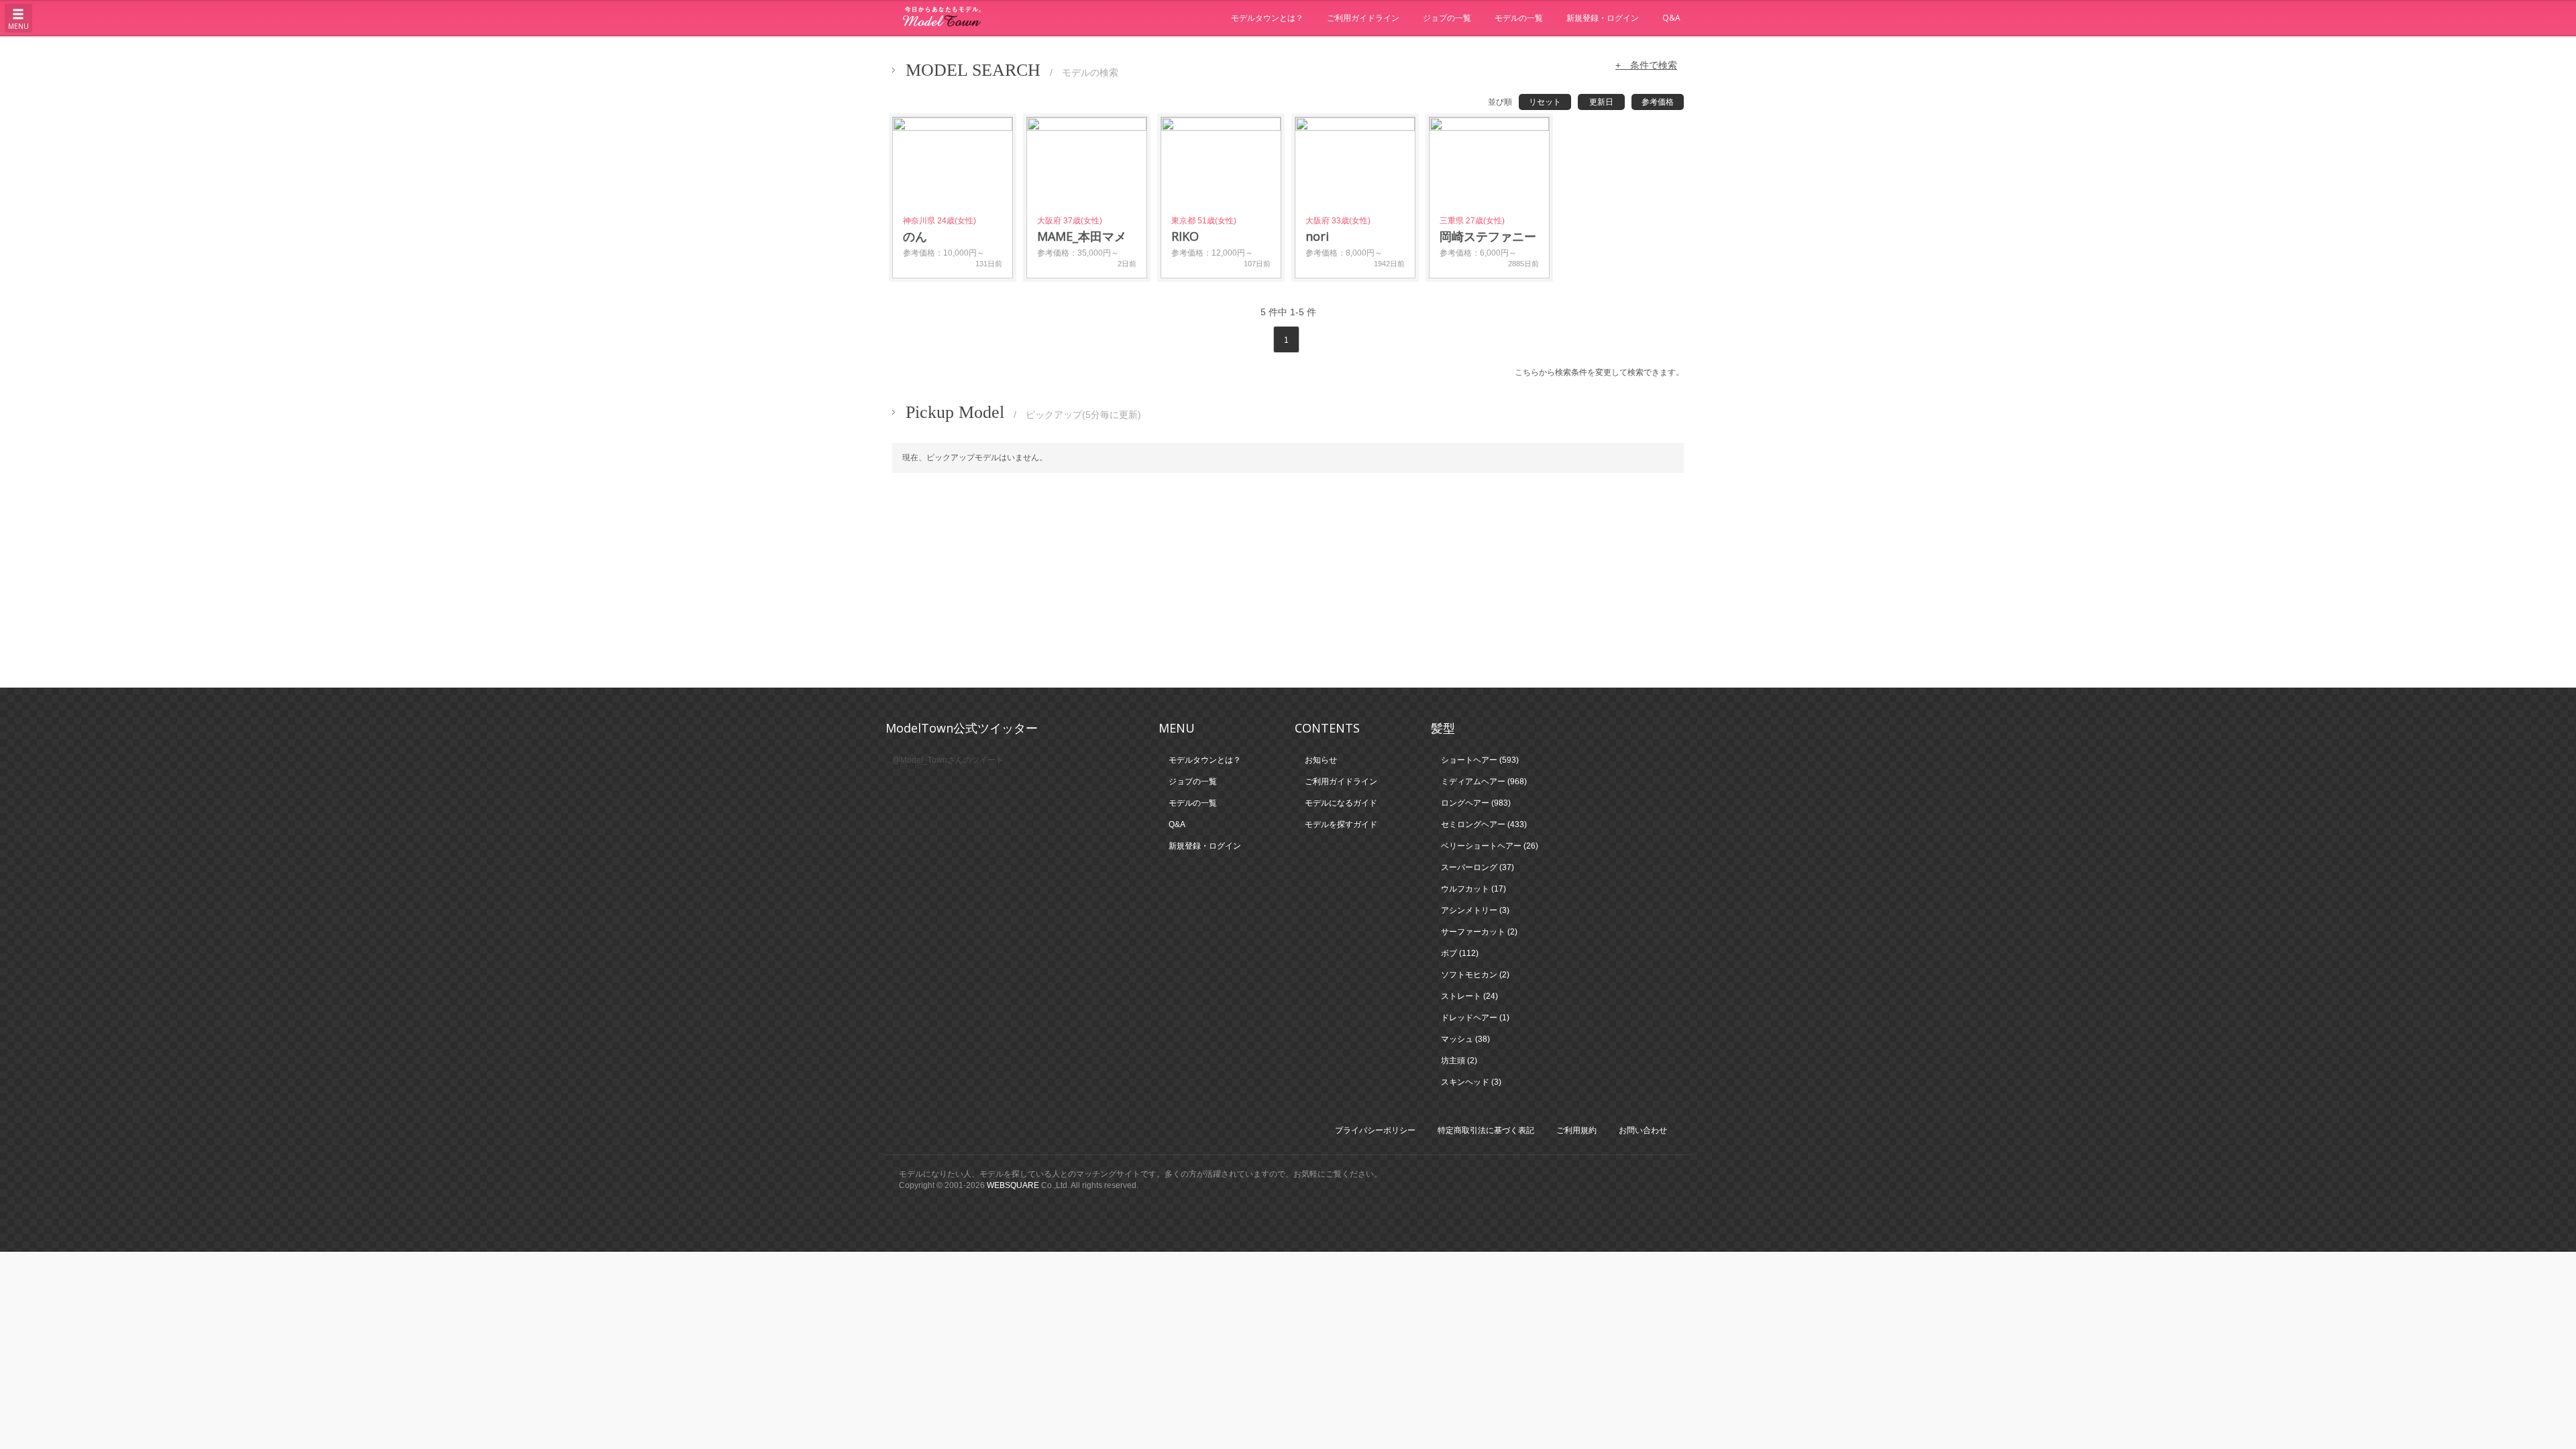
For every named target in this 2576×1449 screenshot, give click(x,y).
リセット (1545, 102)
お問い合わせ (1643, 1130)
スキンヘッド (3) (1471, 1082)
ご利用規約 (1576, 1130)
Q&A (1671, 18)
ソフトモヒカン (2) (1475, 975)
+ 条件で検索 (1646, 65)
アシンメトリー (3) (1475, 910)
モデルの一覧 (1519, 18)
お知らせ (1321, 760)
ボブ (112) (1460, 953)
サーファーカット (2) (1479, 932)
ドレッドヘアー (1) (1475, 1018)
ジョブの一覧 (1447, 18)
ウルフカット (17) (1473, 889)
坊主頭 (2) (1459, 1061)
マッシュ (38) (1465, 1039)
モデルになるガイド (1341, 803)
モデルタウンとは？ (1267, 18)
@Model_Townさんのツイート (948, 760)
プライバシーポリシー (1375, 1130)
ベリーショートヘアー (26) (1490, 846)
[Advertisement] (1288, 580)
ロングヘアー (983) (1476, 803)
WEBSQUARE (1013, 1185)
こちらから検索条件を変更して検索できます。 (1599, 372)
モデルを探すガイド (1341, 824)
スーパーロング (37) (1478, 867)
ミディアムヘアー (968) (1484, 782)
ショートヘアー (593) (1480, 760)
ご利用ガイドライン (1363, 18)
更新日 (1601, 102)
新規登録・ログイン (1603, 18)
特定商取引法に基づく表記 (1486, 1130)
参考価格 (1658, 102)
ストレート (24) (1469, 996)
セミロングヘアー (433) (1484, 824)
